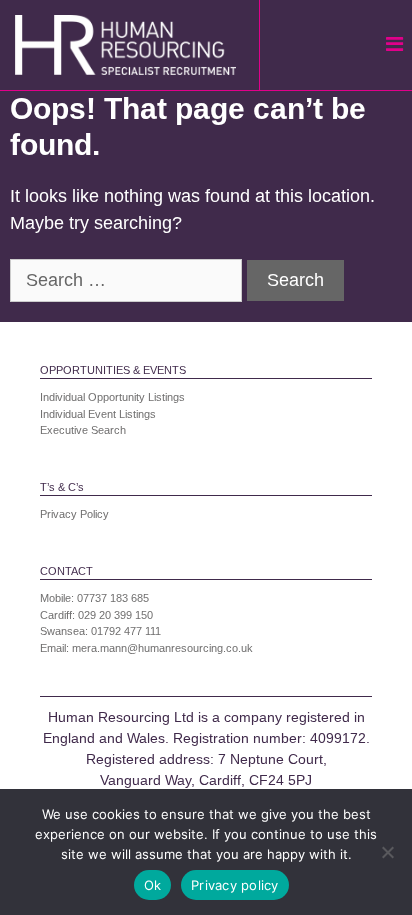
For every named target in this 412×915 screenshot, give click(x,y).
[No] (387, 852)
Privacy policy (235, 885)
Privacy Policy (74, 514)
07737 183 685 (113, 598)
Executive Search (83, 430)
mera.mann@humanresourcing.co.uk (162, 648)
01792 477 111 (126, 631)
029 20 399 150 (115, 615)
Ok (153, 885)
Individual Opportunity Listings (112, 397)
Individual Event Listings (98, 414)
